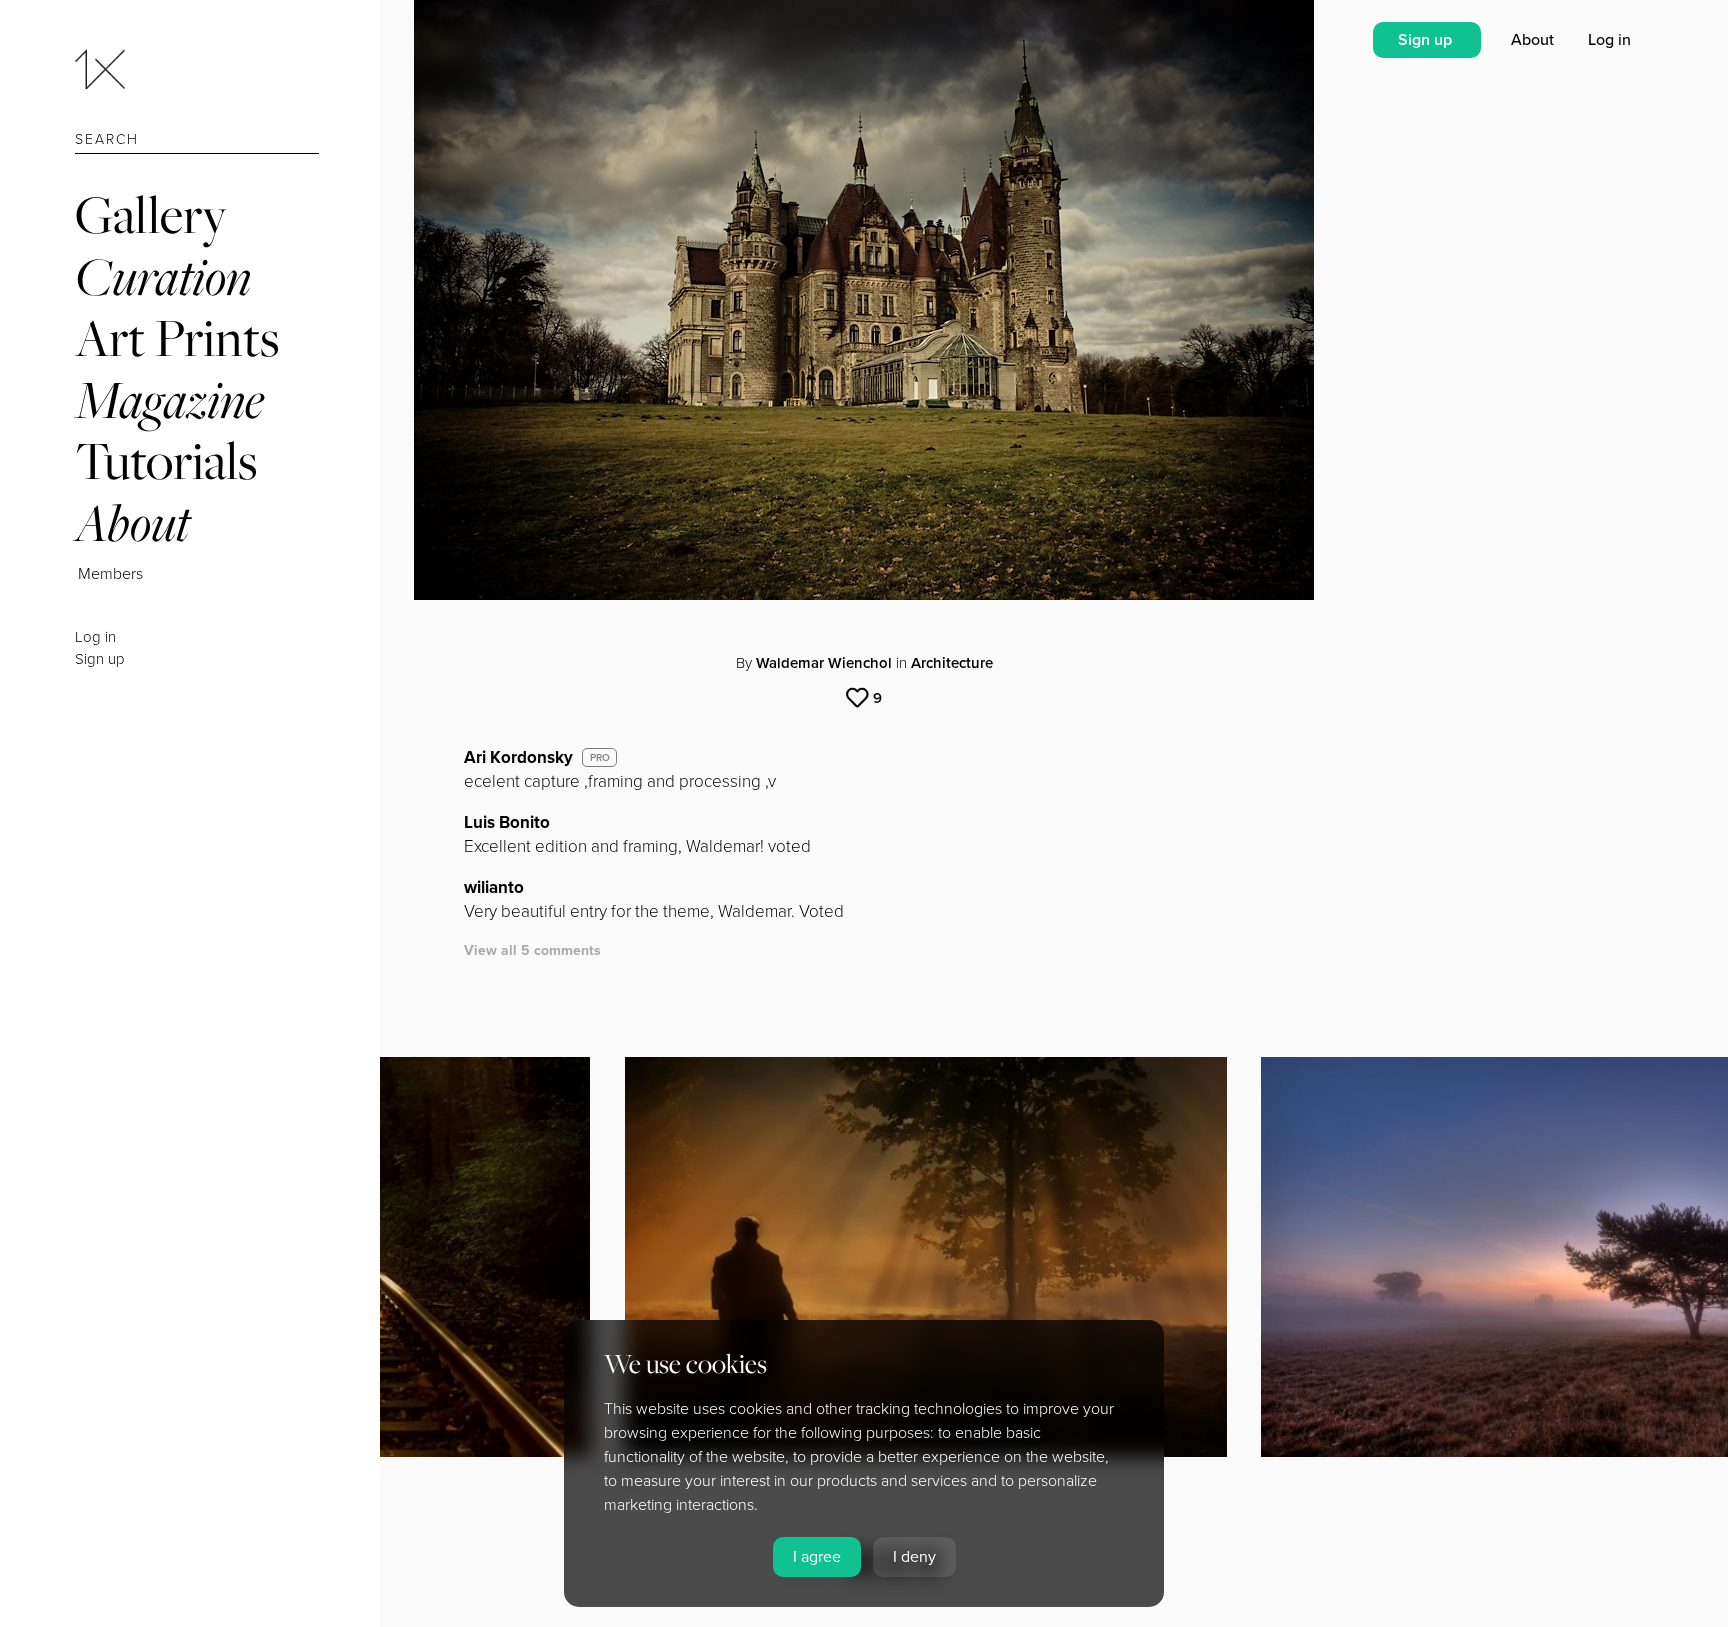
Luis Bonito (507, 822)
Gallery (151, 214)
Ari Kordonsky (518, 757)
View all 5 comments (532, 950)
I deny (914, 1557)
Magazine (169, 399)
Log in (95, 637)
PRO (600, 758)
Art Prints (177, 337)
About (132, 522)
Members (110, 574)
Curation (163, 276)
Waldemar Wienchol (824, 663)
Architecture (952, 663)
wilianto (494, 887)
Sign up (100, 659)
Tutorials (166, 460)
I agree (817, 1557)
